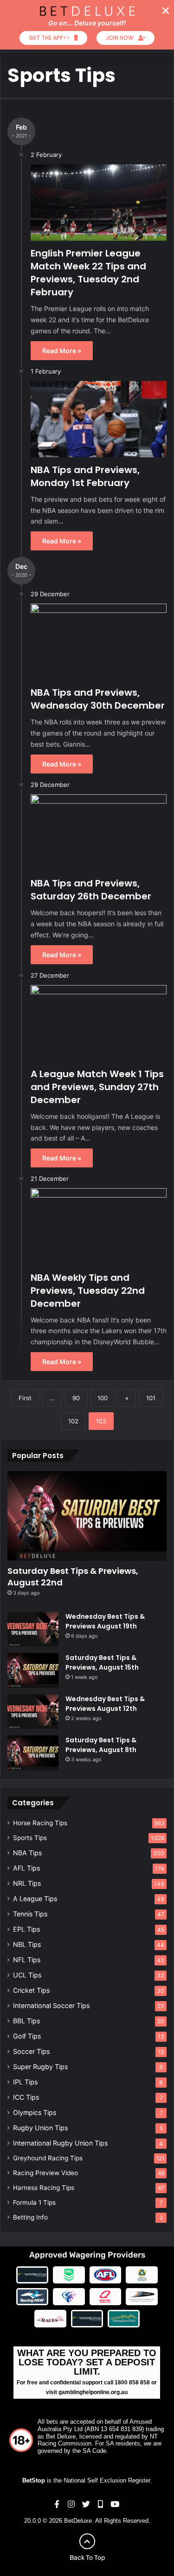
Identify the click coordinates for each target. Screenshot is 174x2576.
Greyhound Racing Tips (48, 2158)
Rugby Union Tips (40, 2128)
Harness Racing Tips (44, 2188)
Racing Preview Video (45, 2173)
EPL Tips (26, 1929)
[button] (166, 11)
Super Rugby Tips (40, 2067)
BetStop (34, 2480)
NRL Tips (27, 1883)
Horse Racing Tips (40, 1823)
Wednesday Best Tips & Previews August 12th (105, 1704)
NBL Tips (27, 1944)
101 (151, 1398)
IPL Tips (25, 2082)
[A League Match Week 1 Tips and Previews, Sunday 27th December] (99, 1023)
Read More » (62, 351)
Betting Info (30, 2217)
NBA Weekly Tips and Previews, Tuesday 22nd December (88, 1291)
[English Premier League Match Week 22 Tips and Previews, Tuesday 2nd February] (99, 203)
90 (76, 1398)
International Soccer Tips (51, 2005)
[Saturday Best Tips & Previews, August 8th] (33, 1753)
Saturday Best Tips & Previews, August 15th (102, 1662)
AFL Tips (26, 1868)
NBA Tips (27, 1853)
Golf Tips (27, 2036)
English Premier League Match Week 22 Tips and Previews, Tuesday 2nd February (88, 273)
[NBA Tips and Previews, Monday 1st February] (99, 419)
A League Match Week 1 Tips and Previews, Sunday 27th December (97, 1087)
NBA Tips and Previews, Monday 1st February (85, 476)
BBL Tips (26, 2021)
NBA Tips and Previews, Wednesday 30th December (98, 699)
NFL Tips (27, 1960)
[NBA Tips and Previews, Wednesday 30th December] (99, 642)
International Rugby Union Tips (60, 2143)
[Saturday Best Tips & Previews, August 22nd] (87, 1516)
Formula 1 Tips (34, 2202)
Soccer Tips (31, 2051)
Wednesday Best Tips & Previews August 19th (105, 1621)
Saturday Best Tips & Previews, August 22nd (73, 1577)
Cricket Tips (31, 1990)
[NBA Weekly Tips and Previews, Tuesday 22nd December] (99, 1226)
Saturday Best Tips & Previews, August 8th (101, 1745)
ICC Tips (26, 2097)
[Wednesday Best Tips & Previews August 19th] (33, 1629)
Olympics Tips (35, 2112)
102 (73, 1421)
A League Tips (35, 1899)
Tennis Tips (30, 1914)
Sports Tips (30, 1838)
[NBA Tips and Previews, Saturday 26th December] (99, 833)
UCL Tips (27, 1975)
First (25, 1398)
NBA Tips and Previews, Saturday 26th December (91, 890)
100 (103, 1398)
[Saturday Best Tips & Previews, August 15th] (33, 1670)
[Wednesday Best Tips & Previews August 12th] (33, 1712)
